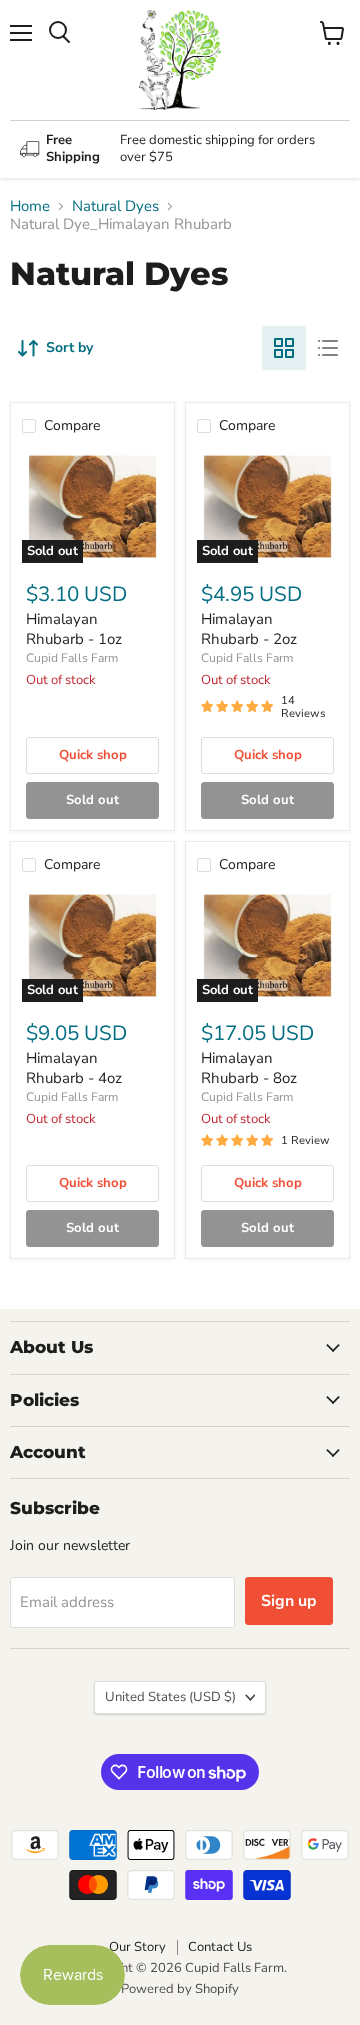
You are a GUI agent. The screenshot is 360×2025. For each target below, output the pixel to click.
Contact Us (220, 1947)
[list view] (328, 348)
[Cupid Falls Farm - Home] (180, 60)
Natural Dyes (115, 206)
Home (30, 206)
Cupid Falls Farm (72, 658)
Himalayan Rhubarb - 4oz (74, 1068)
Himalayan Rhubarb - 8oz (249, 1068)
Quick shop (93, 755)
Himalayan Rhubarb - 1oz (74, 629)
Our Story (137, 1947)
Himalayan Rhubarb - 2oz (249, 629)
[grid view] (284, 348)
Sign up (289, 1601)
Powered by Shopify (180, 1989)
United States (170, 1697)
